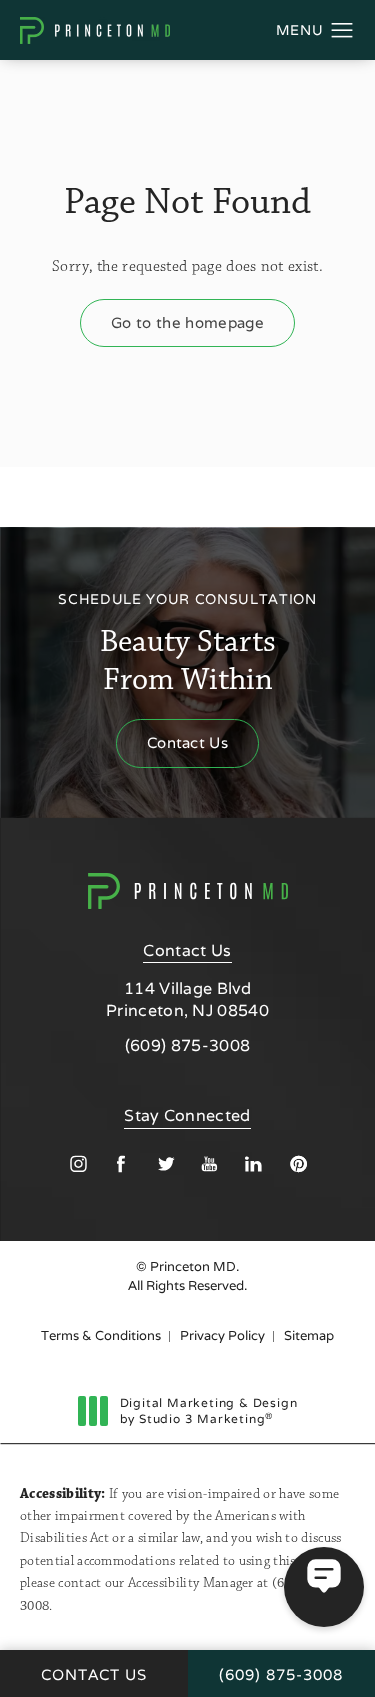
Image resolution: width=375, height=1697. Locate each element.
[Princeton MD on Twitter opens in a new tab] (165, 1163)
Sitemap (309, 1335)
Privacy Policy (222, 1335)
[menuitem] (77, 1163)
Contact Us (187, 742)
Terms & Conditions (101, 1335)
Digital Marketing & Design (208, 1410)
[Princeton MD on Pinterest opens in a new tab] (297, 1163)
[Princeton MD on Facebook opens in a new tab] (121, 1163)
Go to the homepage (187, 322)
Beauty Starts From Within (189, 644)
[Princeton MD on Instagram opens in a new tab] (77, 1163)
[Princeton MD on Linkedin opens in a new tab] (253, 1163)
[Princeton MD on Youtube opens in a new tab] (209, 1163)
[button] (342, 31)
